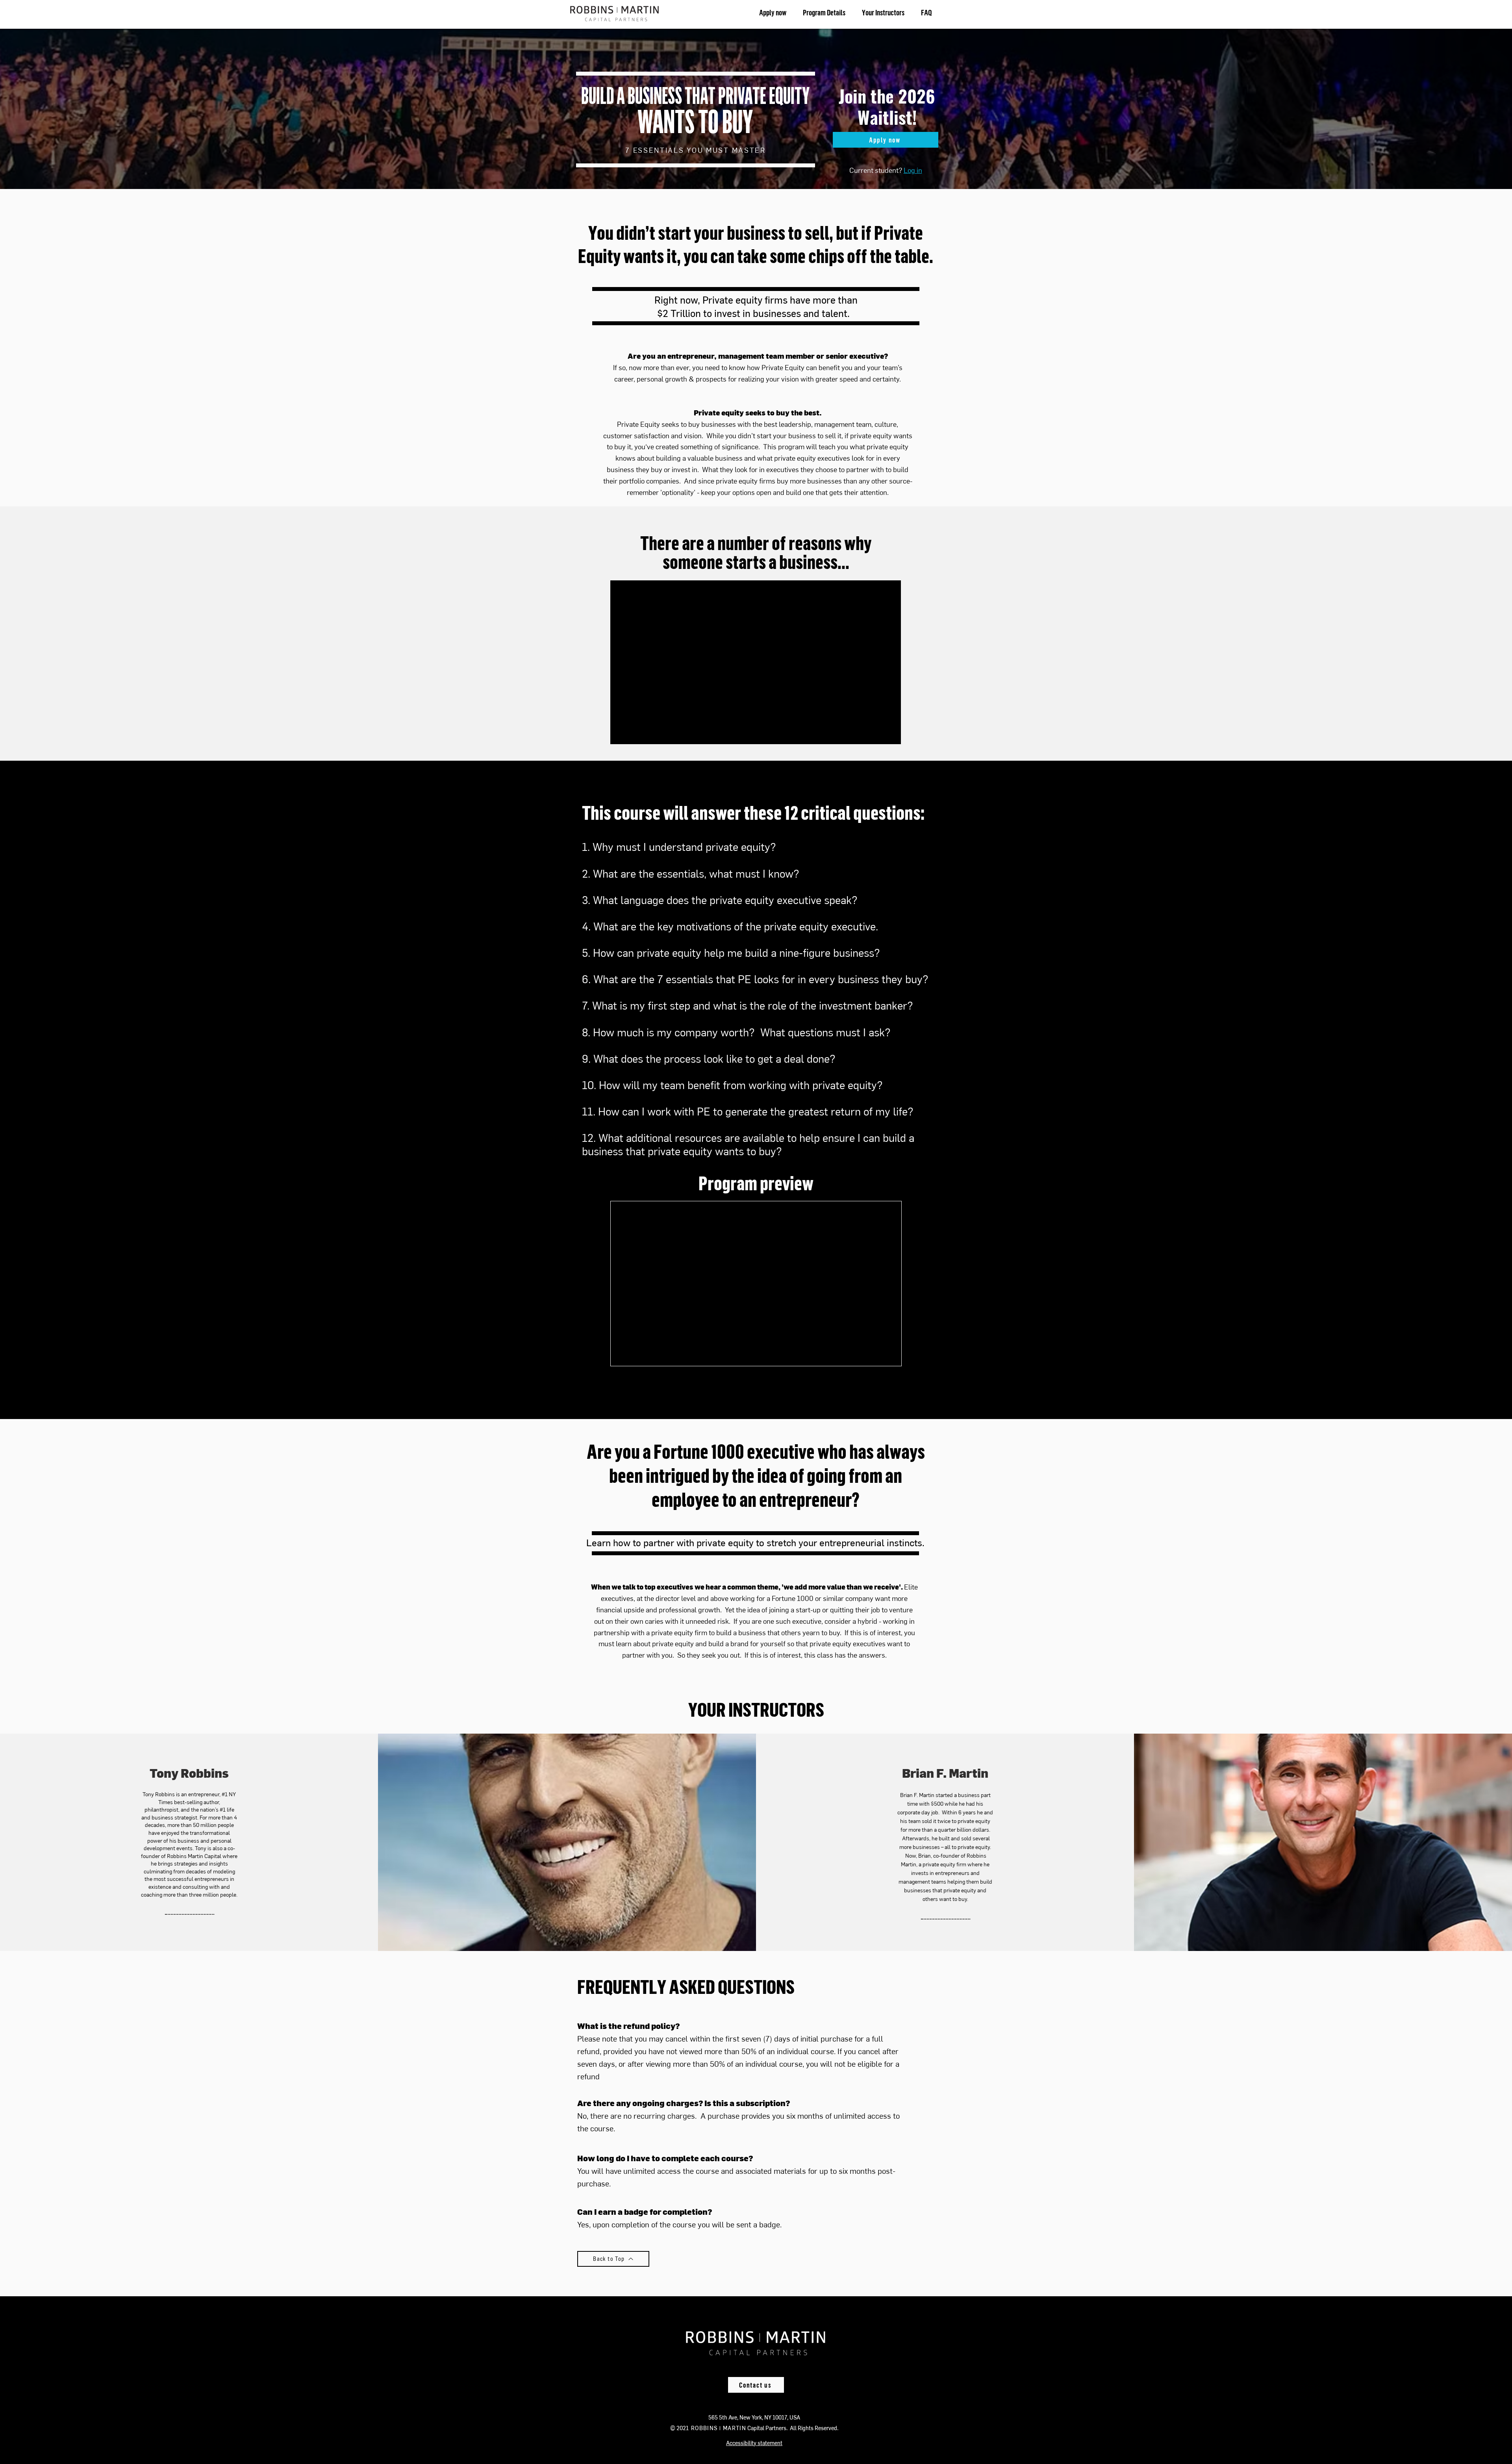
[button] (754, 2443)
